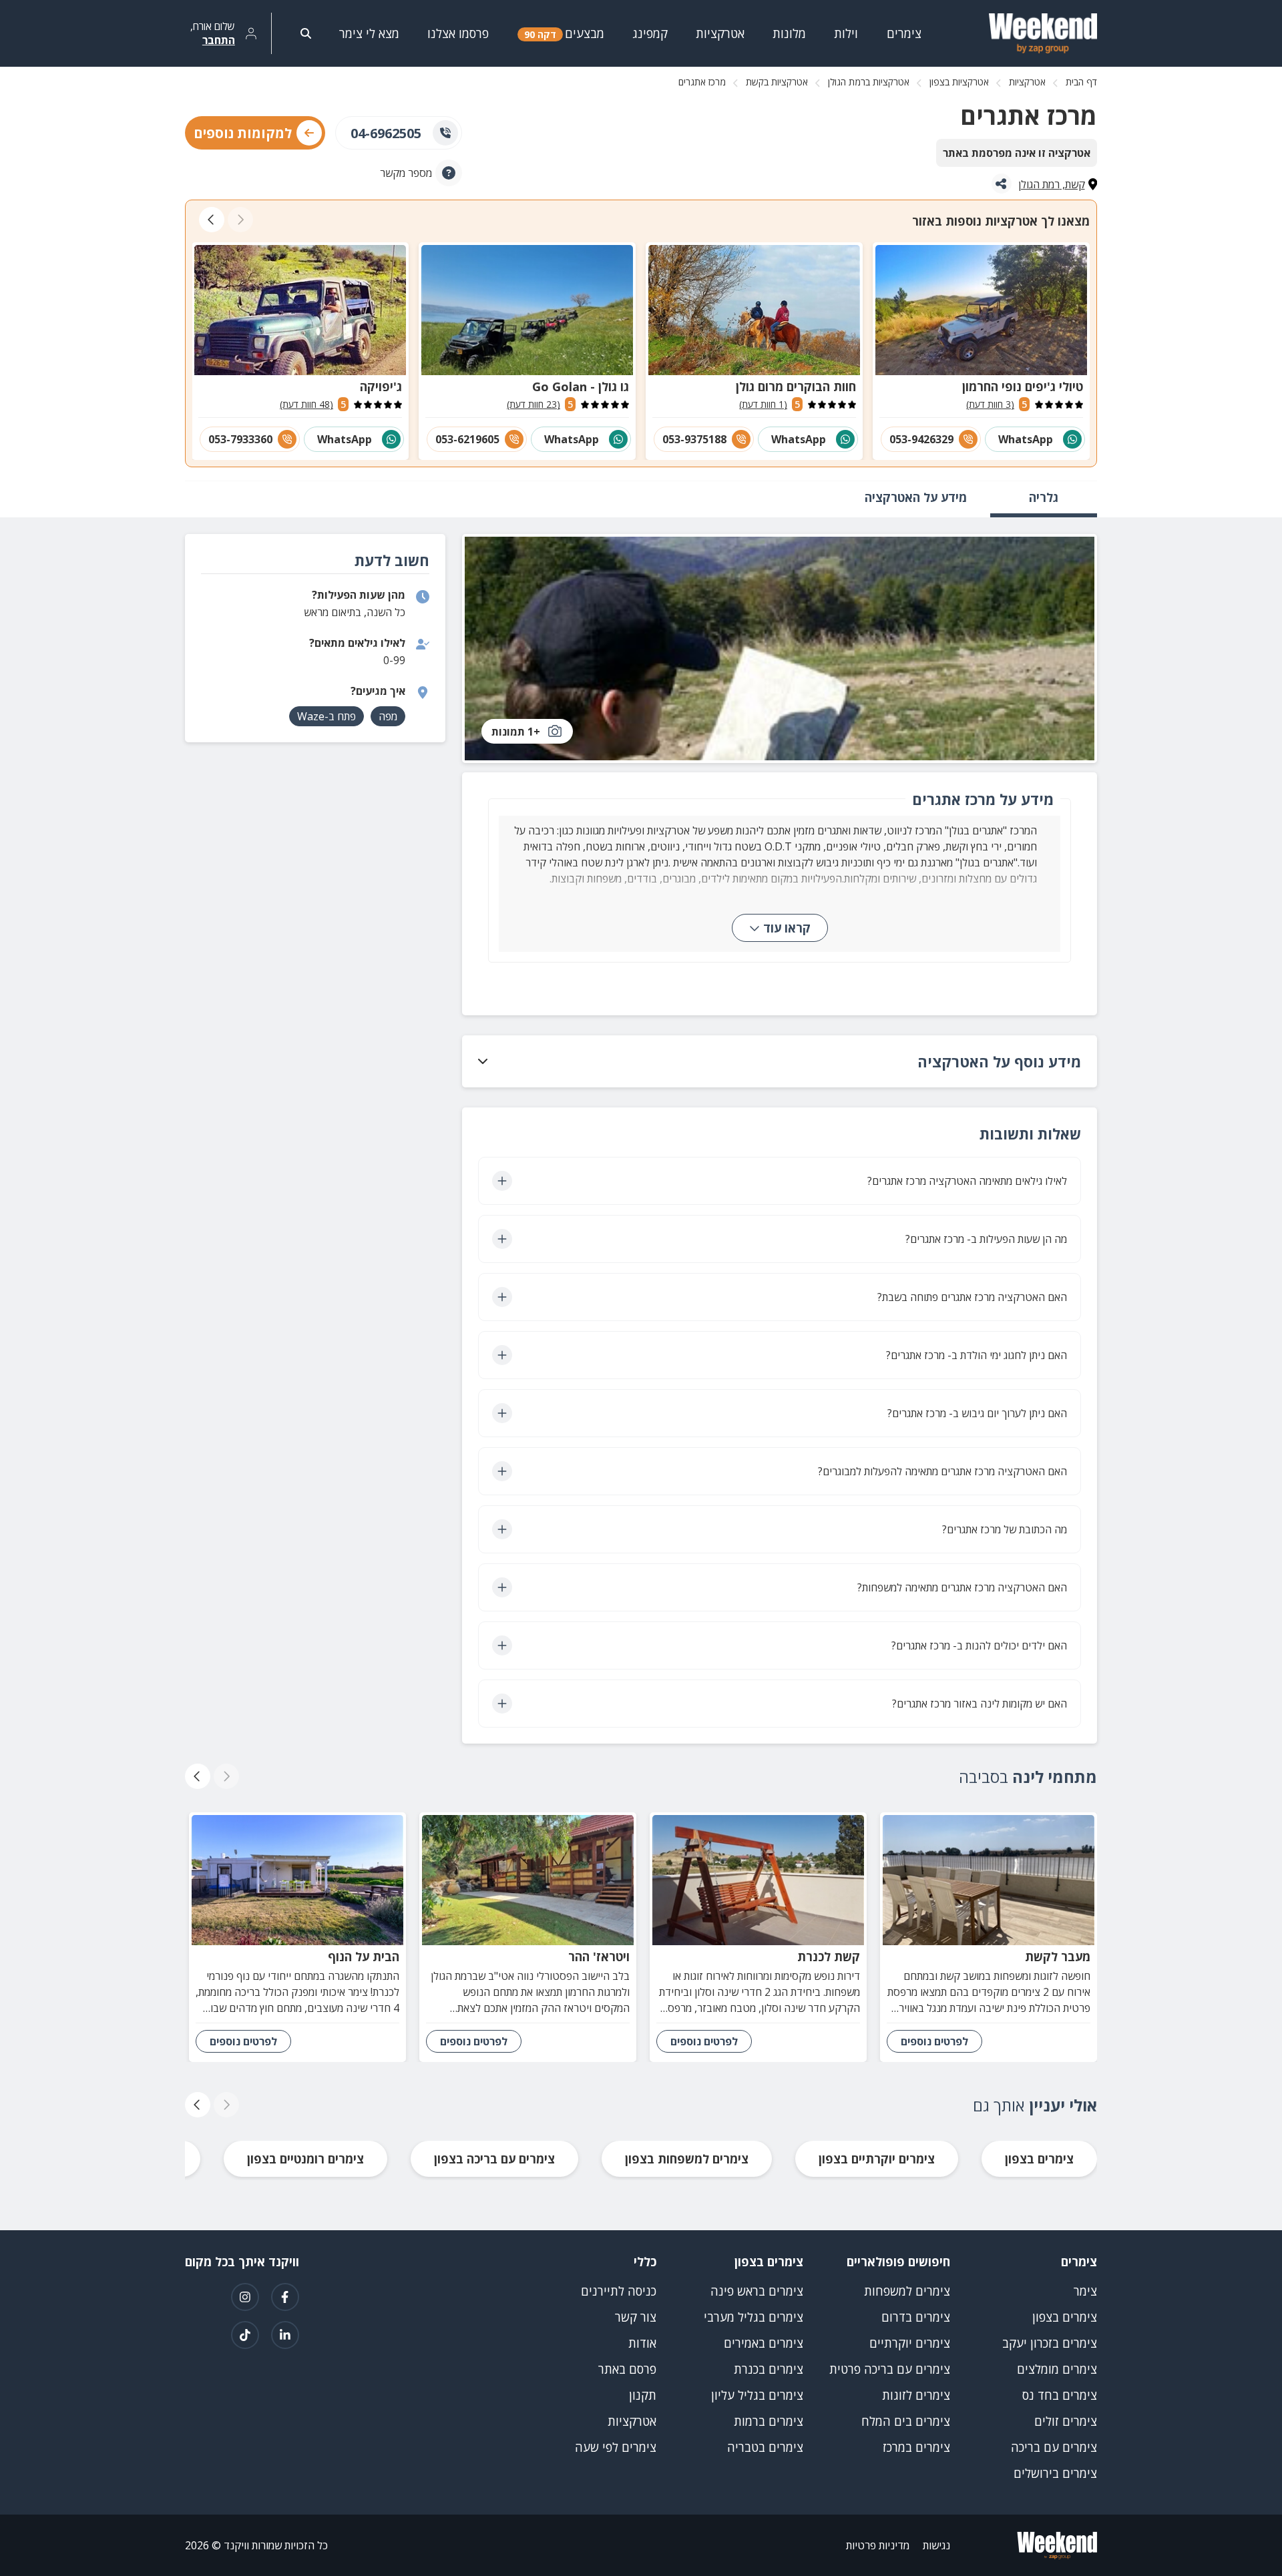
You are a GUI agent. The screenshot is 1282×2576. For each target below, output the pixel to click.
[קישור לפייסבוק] (285, 2297)
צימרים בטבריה (765, 2447)
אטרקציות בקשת (777, 82)
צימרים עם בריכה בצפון (494, 2159)
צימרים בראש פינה (757, 2291)
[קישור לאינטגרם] (245, 2297)
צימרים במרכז (916, 2447)
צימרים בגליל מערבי (754, 2317)
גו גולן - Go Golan (581, 387)
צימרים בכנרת (769, 2369)
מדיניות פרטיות (878, 2545)
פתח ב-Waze (327, 716)
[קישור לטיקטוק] (245, 2335)
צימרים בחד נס (1060, 2395)
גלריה (1044, 497)
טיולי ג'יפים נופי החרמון (1023, 387)
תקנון (643, 2395)
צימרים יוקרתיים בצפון (877, 2159)
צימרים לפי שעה (616, 2447)
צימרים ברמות (769, 2421)
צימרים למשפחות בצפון (687, 2159)
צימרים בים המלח (906, 2421)
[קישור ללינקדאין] (285, 2335)
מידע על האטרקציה (916, 497)
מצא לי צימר (369, 33)
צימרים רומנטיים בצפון (305, 2159)
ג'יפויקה (381, 387)
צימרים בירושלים (1055, 2473)
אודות (642, 2343)
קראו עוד (787, 928)
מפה (388, 716)
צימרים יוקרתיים (910, 2343)
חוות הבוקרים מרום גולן (796, 387)
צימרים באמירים (764, 2343)
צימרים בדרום (916, 2317)
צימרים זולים (1066, 2421)
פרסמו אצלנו (458, 33)
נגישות (936, 2545)
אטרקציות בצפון (959, 82)
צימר (1085, 2291)
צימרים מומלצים (1057, 2369)
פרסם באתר (627, 2369)
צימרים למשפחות (907, 2291)
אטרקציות (1027, 82)
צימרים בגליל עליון (757, 2395)
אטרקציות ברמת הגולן (869, 82)
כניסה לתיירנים (619, 2291)
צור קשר (636, 2317)
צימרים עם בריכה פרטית (890, 2369)
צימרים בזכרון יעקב (1050, 2343)
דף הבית (1081, 82)
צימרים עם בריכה (1054, 2447)
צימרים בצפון (1039, 2159)
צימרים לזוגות (916, 2395)
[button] (780, 1061)
